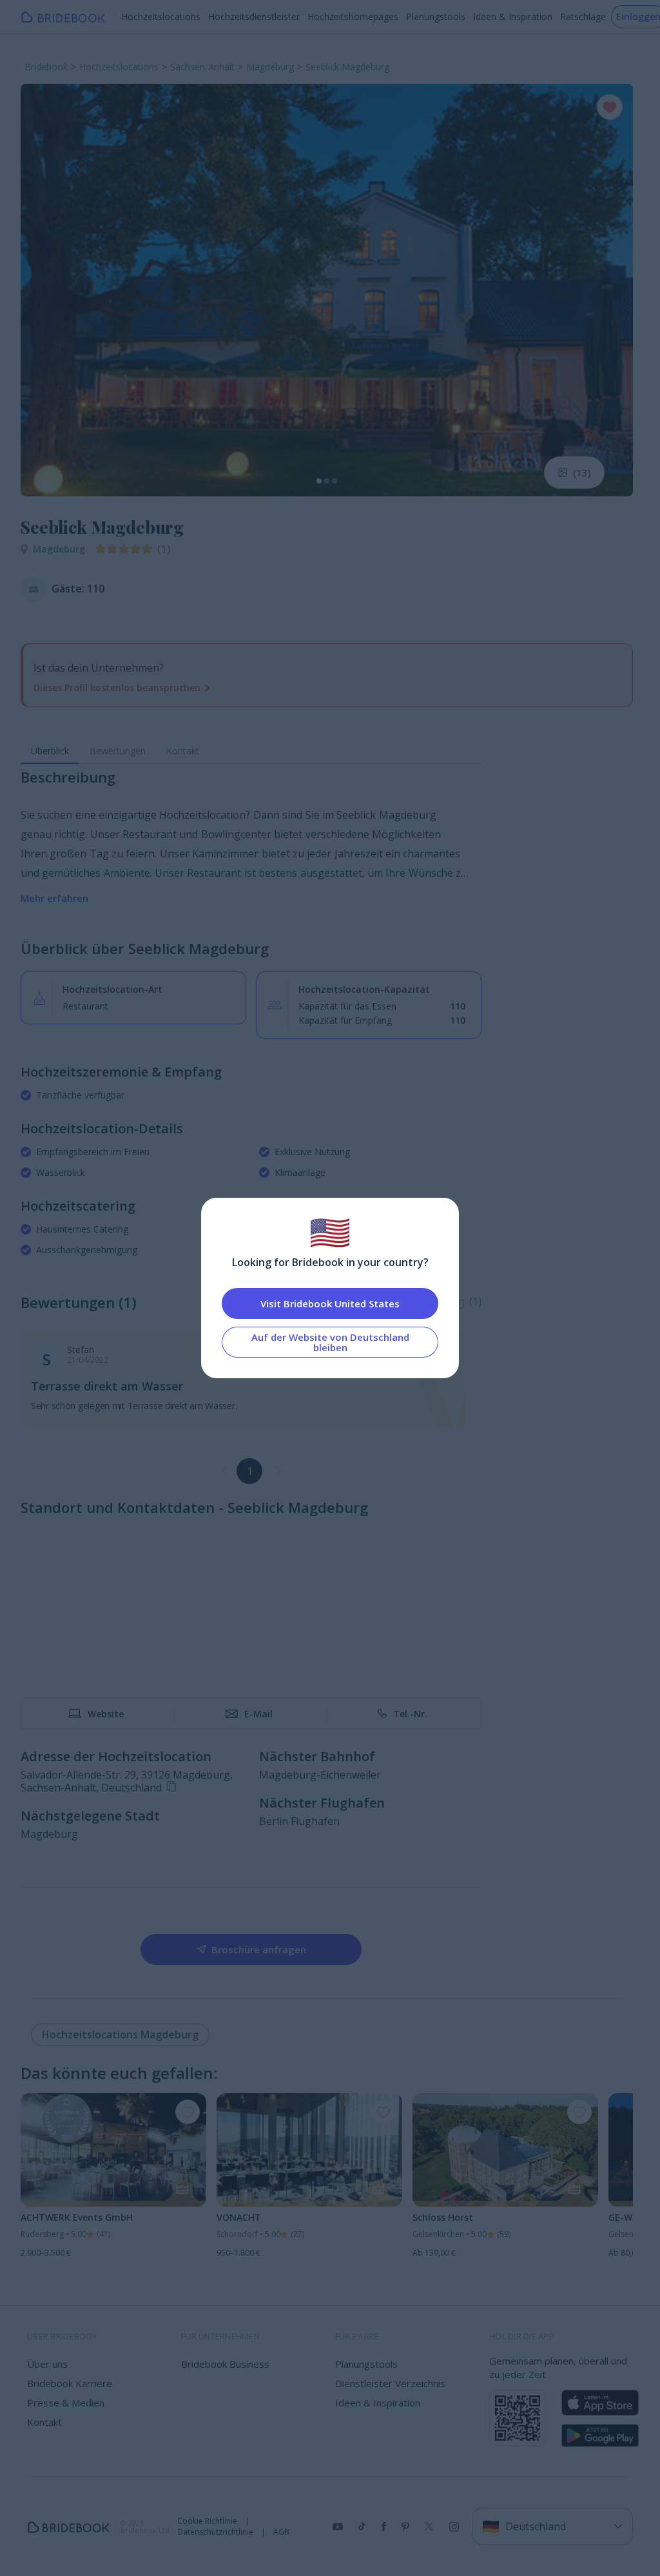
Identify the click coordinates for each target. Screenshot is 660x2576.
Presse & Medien (66, 2403)
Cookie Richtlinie (207, 2521)
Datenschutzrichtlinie (215, 2532)
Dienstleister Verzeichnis (390, 2383)
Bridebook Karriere (70, 2383)
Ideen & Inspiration (513, 16)
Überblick (50, 751)
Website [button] (106, 1714)
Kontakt (183, 751)
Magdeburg (59, 549)
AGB (281, 2532)
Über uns (47, 2364)
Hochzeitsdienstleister (254, 16)
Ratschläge (583, 16)
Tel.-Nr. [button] (410, 1714)
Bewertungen (118, 751)
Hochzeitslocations (161, 16)
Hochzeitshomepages (353, 16)
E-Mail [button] (258, 1714)
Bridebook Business (225, 2364)
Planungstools (436, 16)
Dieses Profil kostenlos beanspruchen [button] (117, 688)
